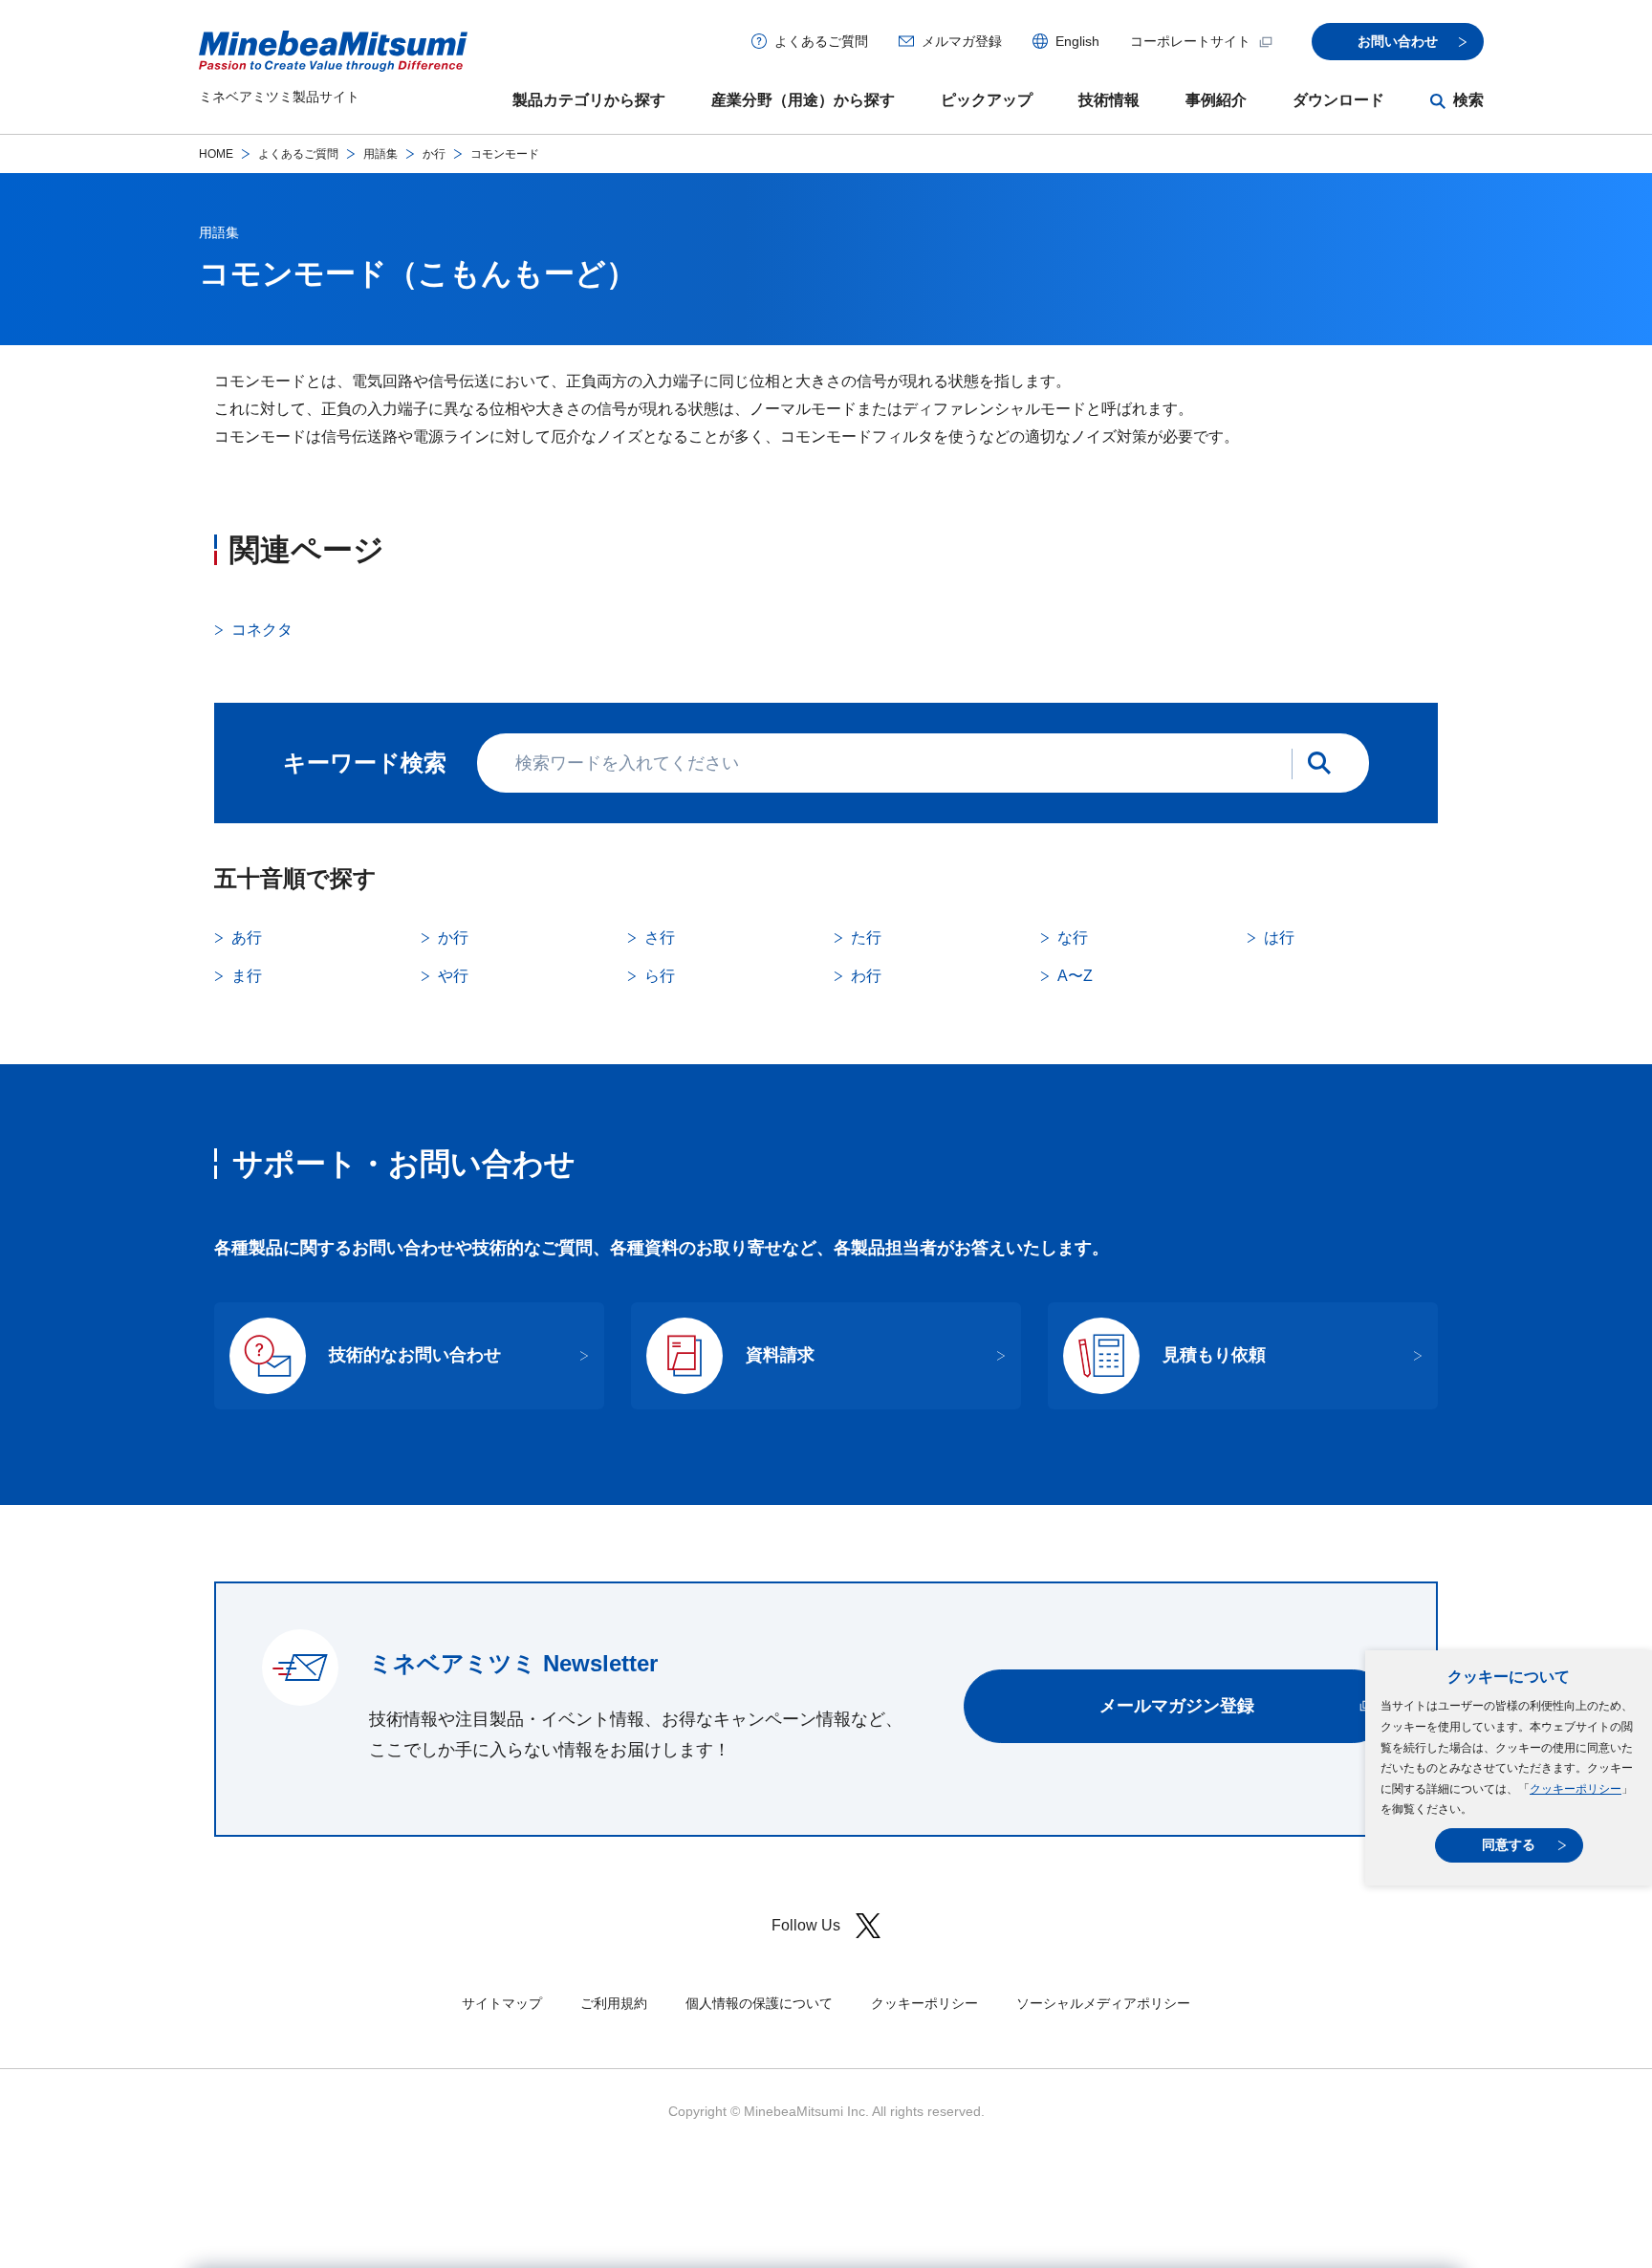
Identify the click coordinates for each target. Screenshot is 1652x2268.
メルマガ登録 (962, 41)
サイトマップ (502, 2003)
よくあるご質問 (821, 41)
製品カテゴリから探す (589, 100)
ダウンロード (1338, 100)
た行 (866, 938)
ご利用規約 (614, 2003)
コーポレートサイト (1190, 41)
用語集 (380, 154)
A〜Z (1075, 976)
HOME (216, 154)
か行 (434, 154)
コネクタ (262, 630)
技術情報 (1109, 100)
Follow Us (806, 1925)
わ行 (866, 976)
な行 (1073, 938)
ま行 (247, 976)
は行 (1279, 938)
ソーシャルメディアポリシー (1103, 2003)
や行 (453, 976)
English (1077, 41)
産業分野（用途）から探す (803, 100)
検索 (1468, 100)
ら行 (660, 976)
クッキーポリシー (1576, 1789)
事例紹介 (1216, 100)
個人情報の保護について (759, 2003)
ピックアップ (987, 100)
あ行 (247, 938)
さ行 (660, 938)
